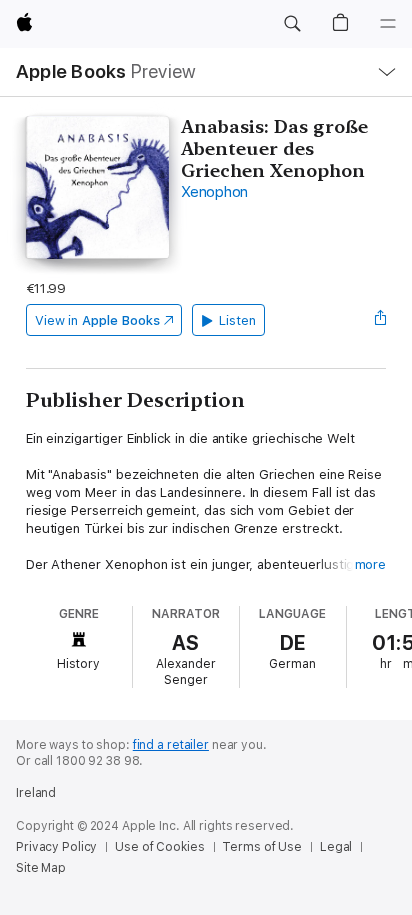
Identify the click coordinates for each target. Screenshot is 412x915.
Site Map (41, 868)
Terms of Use (262, 847)
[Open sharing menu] (380, 320)
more (371, 564)
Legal (336, 847)
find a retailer (171, 745)
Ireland (36, 793)
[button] (292, 24)
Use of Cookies (159, 847)
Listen (237, 320)
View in (97, 320)
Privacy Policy (56, 847)
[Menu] (388, 24)
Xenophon (214, 192)
